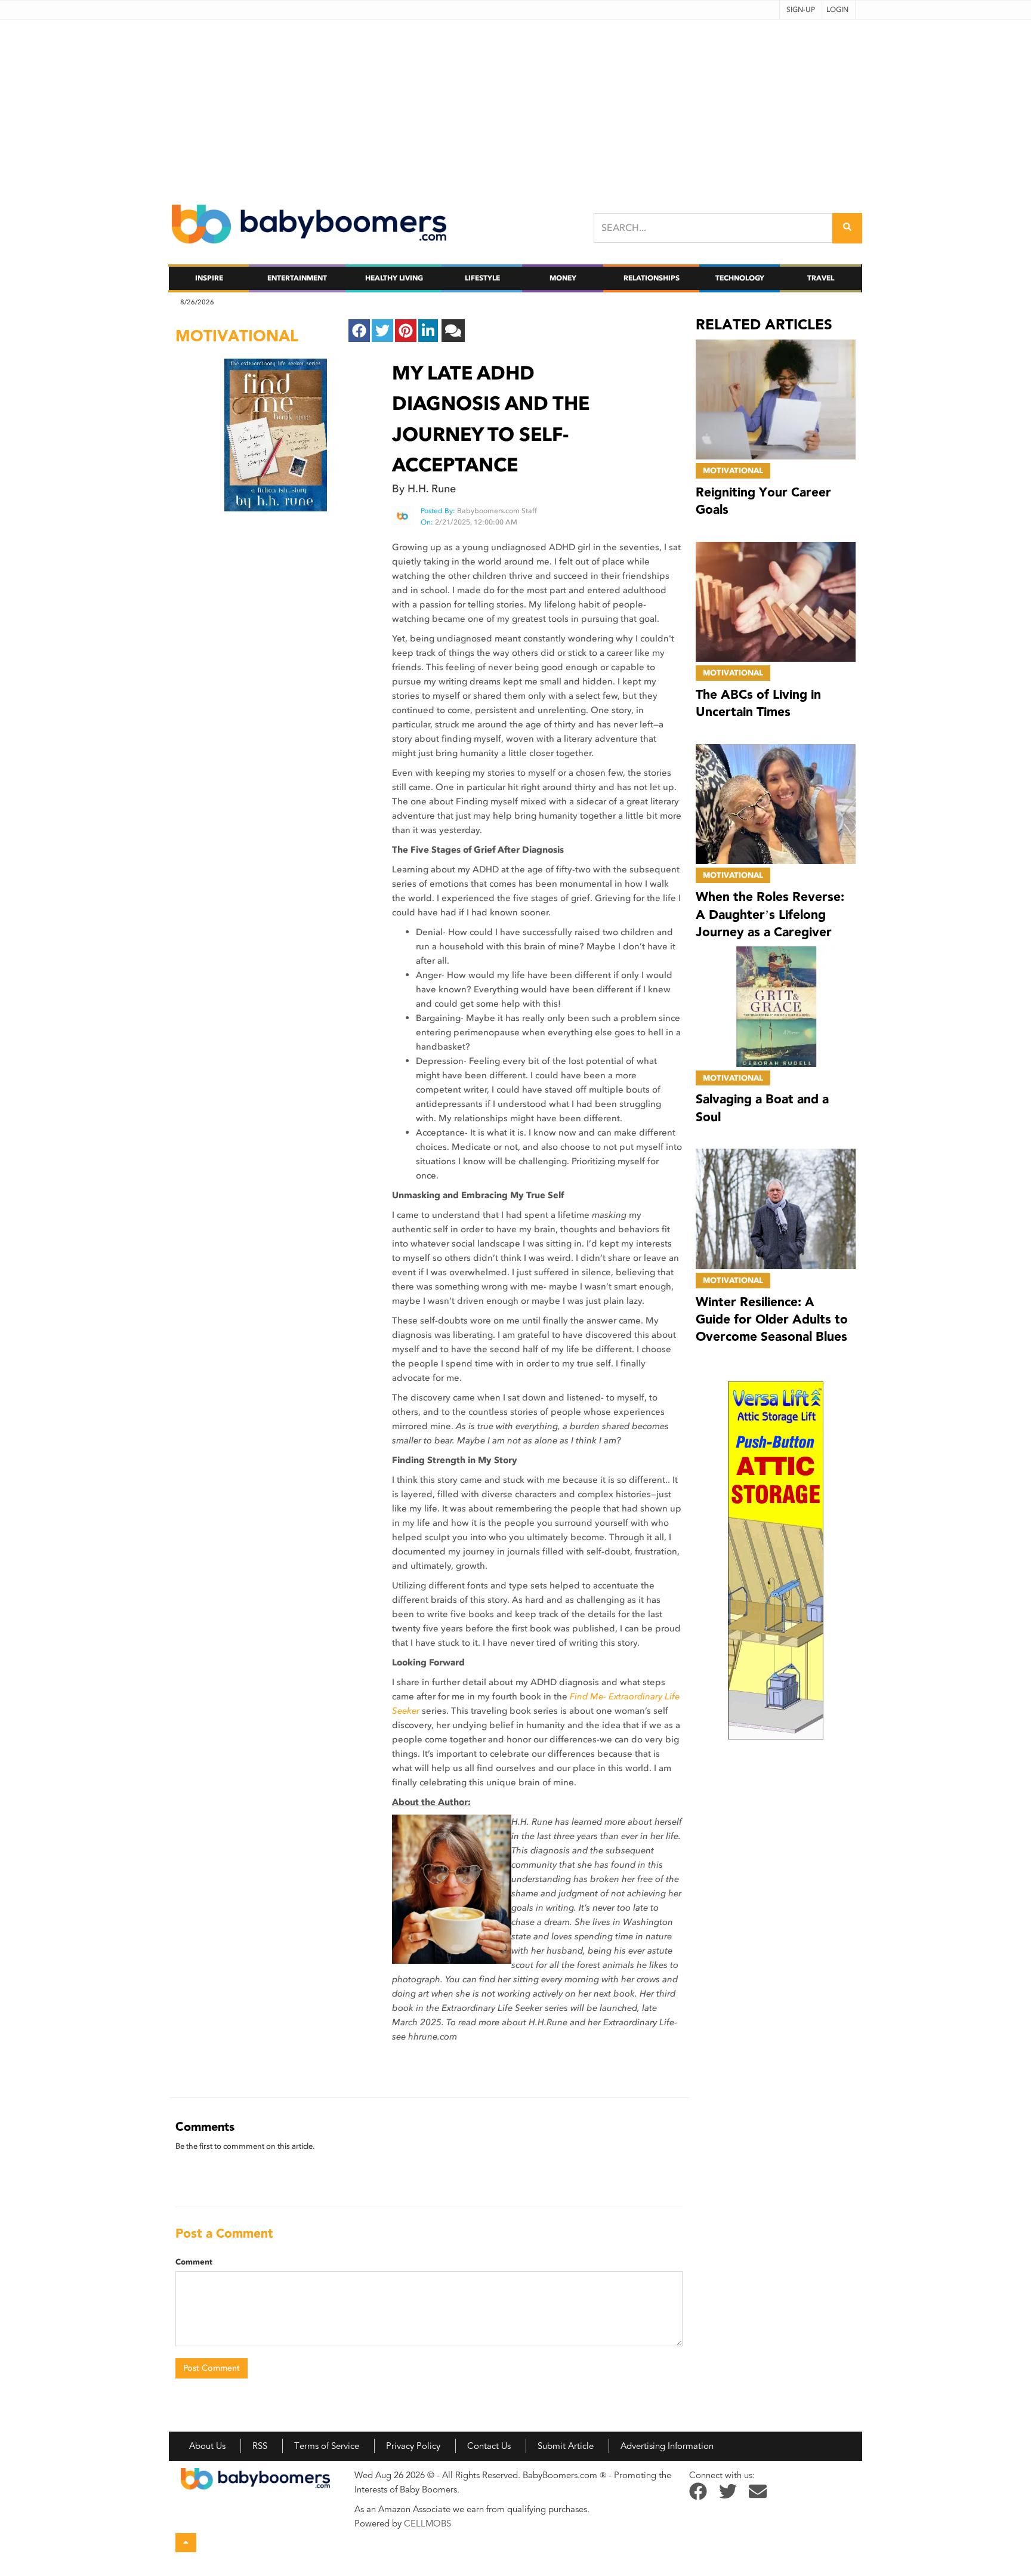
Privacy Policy (413, 2446)
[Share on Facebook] (359, 331)
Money (563, 278)
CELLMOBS (427, 2523)
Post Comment (212, 2368)
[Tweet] (382, 331)
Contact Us (489, 2446)
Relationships (652, 278)
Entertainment (297, 278)
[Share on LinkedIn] (428, 331)
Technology (740, 278)
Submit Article (566, 2446)
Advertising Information (667, 2446)
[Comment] (453, 331)
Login (837, 10)
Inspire (209, 278)
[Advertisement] (515, 103)
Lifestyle (482, 278)
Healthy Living (394, 278)
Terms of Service (327, 2446)
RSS (260, 2446)
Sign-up (801, 10)
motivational (237, 336)
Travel (821, 278)
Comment (194, 2262)
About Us (207, 2446)
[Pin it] (406, 331)
